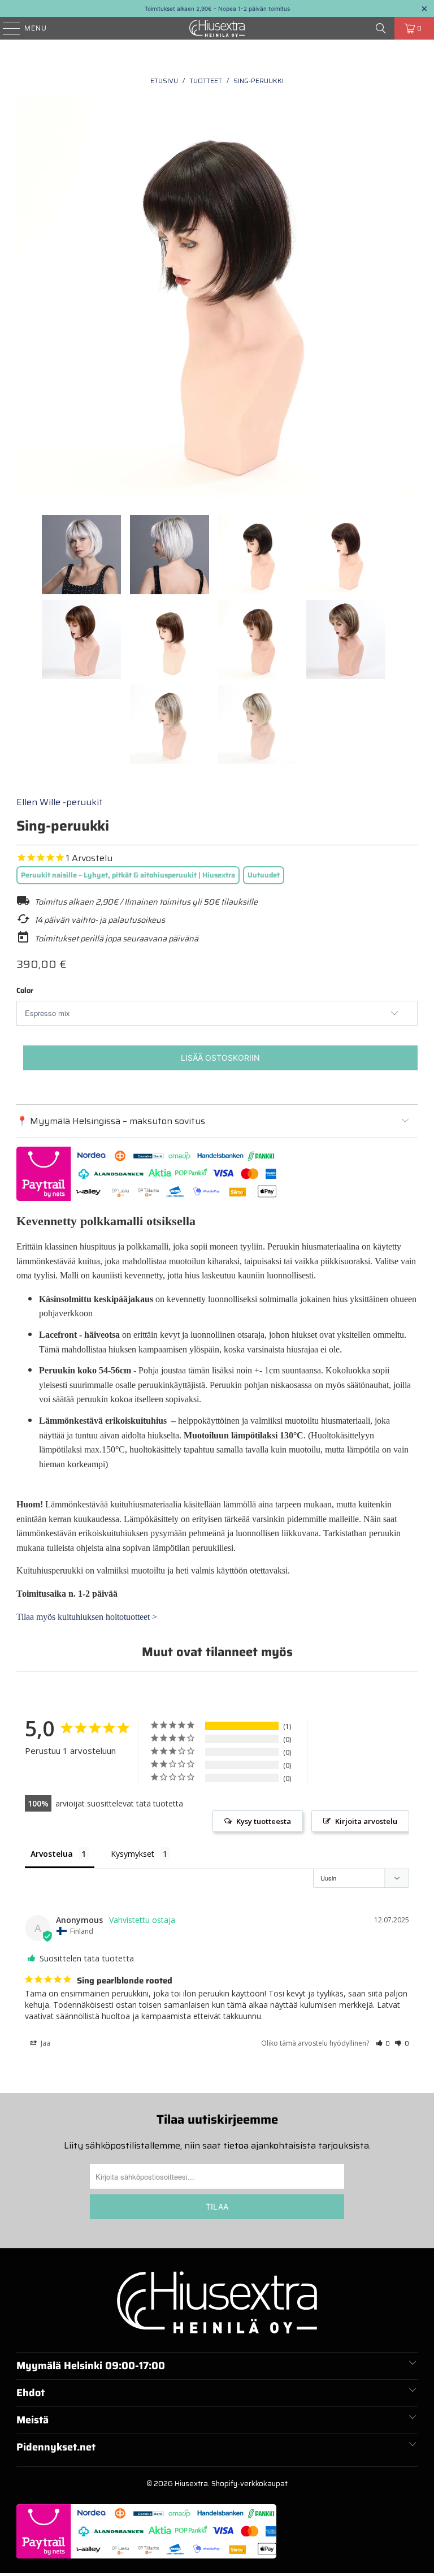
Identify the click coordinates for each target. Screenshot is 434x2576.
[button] (383, 2043)
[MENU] (6, 28)
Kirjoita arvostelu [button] (366, 1821)
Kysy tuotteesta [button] (264, 1821)
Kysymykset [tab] (133, 1854)
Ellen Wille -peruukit (60, 802)
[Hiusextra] (217, 28)
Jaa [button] (45, 2043)
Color (25, 990)
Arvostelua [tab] (52, 1854)
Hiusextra (191, 2484)
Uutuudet (264, 875)
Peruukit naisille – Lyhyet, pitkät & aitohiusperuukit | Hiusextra (128, 875)
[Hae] (381, 28)
